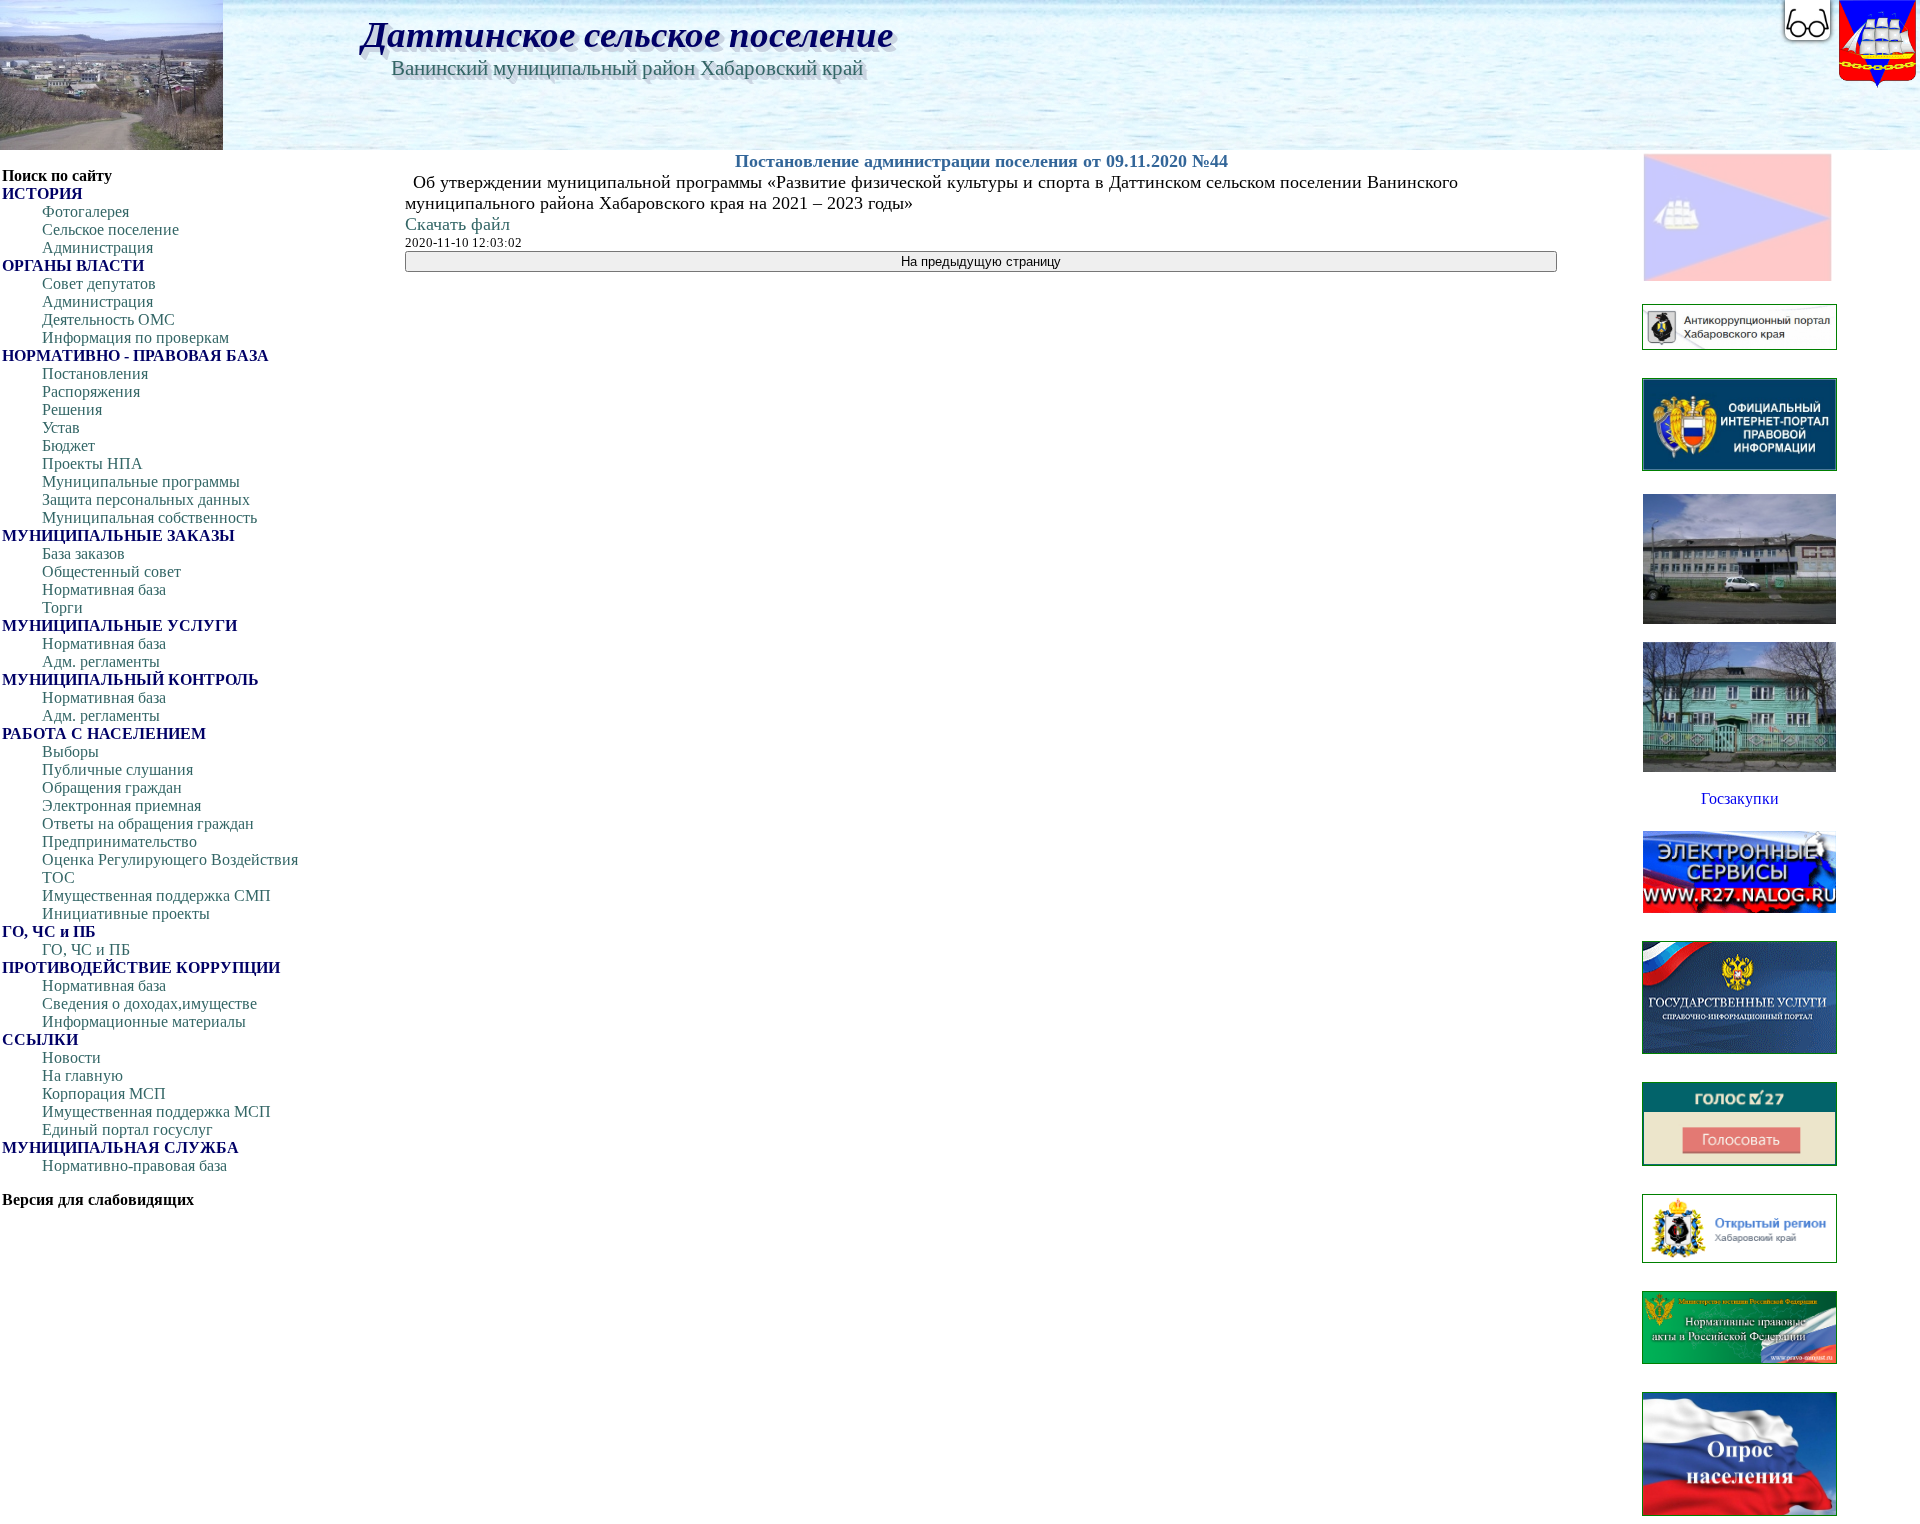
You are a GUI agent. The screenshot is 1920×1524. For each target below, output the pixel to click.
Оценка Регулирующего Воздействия (170, 859)
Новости (71, 1057)
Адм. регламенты (101, 661)
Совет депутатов (99, 283)
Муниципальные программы (141, 481)
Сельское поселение (110, 229)
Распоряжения (91, 391)
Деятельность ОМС (108, 319)
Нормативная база (104, 589)
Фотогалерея (85, 211)
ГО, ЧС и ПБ (86, 949)
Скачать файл (457, 224)
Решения (72, 409)
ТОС (58, 877)
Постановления (95, 373)
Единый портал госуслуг (127, 1129)
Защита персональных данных (146, 499)
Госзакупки (1740, 798)
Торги (62, 607)
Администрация (97, 247)
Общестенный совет (111, 571)
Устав (61, 427)
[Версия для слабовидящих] (1807, 20)
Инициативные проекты (126, 913)
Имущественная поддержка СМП (156, 895)
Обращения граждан (112, 787)
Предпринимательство (119, 841)
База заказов (83, 553)
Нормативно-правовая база (134, 1165)
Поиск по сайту (57, 175)
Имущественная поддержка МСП (156, 1111)
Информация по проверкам (135, 337)
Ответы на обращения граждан (148, 823)
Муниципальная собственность (149, 517)
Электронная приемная (121, 805)
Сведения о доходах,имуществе (149, 1003)
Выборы (70, 751)
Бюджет (68, 445)
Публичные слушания (117, 769)
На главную (82, 1075)
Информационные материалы (144, 1021)
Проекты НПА (92, 463)
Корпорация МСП (104, 1093)
